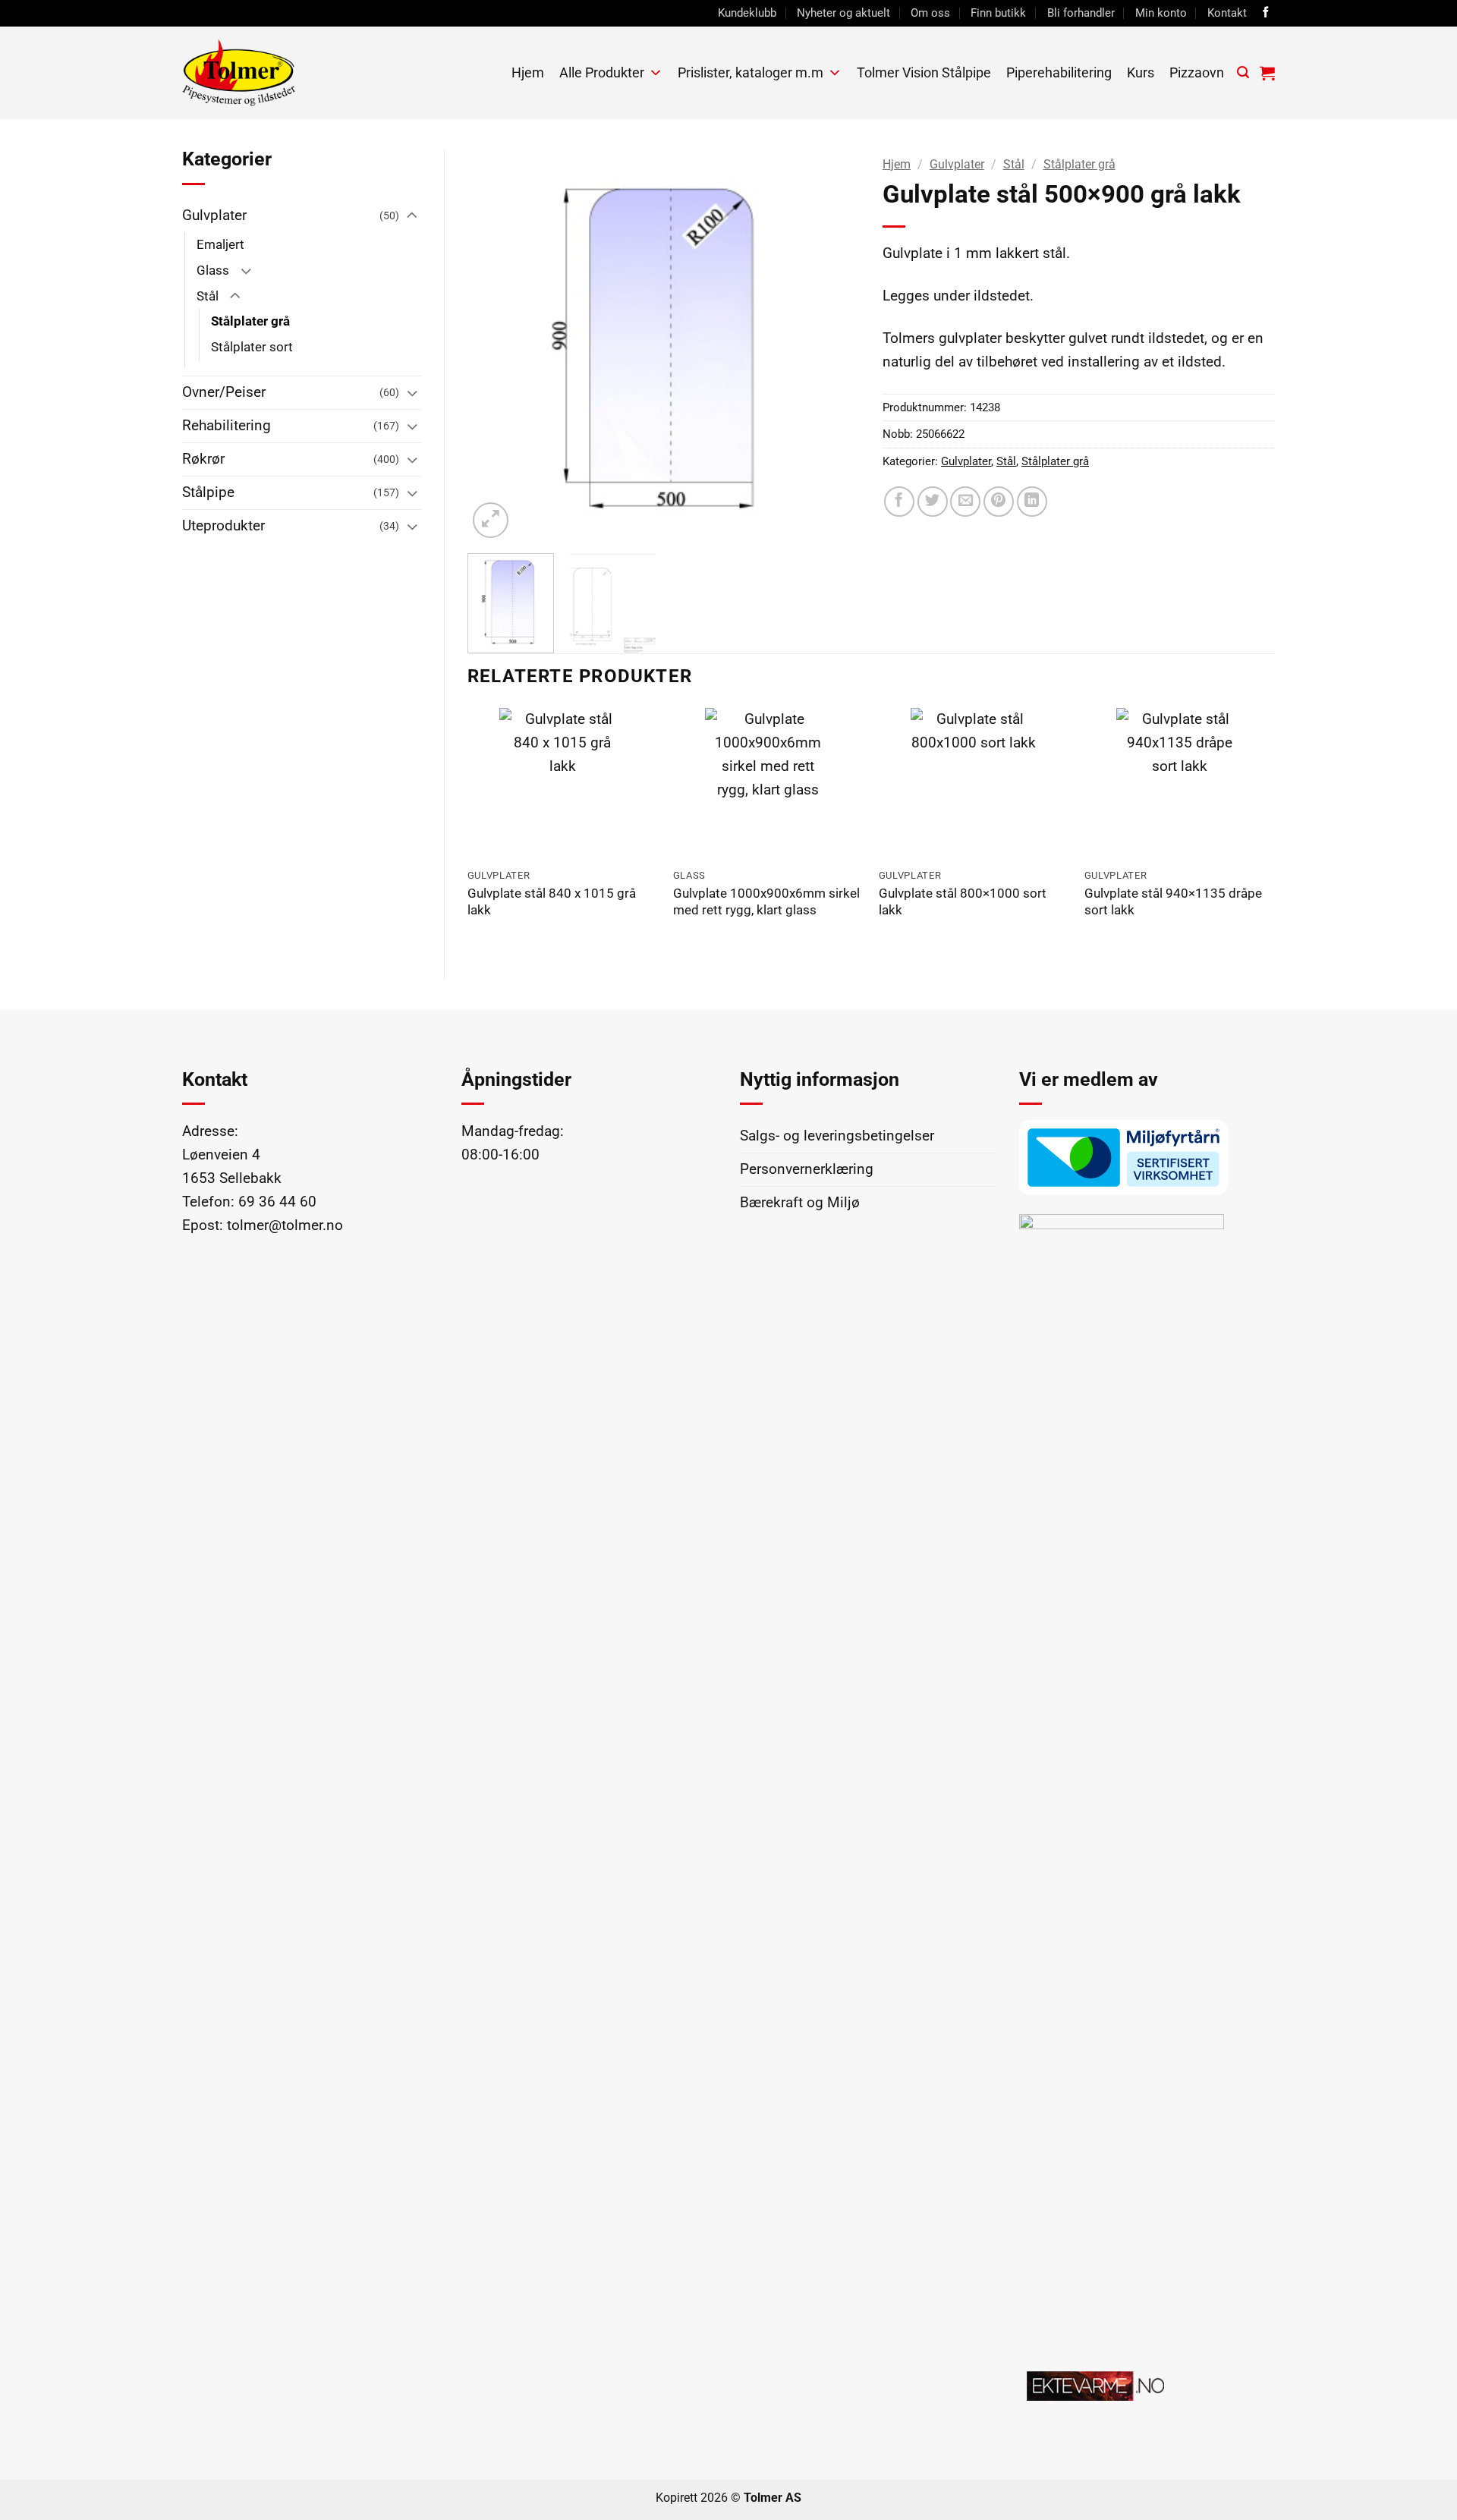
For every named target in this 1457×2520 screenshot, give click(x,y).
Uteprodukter (223, 525)
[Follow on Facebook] (1266, 13)
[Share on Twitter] (933, 502)
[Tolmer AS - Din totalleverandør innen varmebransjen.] (295, 73)
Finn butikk (998, 13)
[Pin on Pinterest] (999, 502)
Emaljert (220, 244)
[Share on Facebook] (899, 502)
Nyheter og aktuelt (843, 13)
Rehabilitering (227, 425)
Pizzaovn (1197, 72)
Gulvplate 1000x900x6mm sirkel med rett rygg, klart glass (766, 902)
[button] (1243, 72)
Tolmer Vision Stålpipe (924, 72)
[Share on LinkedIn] (1032, 502)
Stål (208, 296)
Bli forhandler (1081, 13)
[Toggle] (412, 216)
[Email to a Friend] (965, 502)
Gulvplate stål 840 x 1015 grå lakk (552, 902)
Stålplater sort (252, 347)
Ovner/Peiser (224, 392)
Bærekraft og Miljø (800, 1202)
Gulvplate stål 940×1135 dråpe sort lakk (1173, 902)
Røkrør (203, 459)
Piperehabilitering (1059, 72)
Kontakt (1227, 13)
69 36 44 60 (277, 1202)
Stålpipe (208, 492)
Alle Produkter (602, 72)
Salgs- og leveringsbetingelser (837, 1136)
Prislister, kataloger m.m (751, 72)
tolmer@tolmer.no (285, 1225)
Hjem (528, 72)
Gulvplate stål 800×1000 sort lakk (963, 902)
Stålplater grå (250, 321)
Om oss (930, 13)
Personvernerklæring (807, 1169)
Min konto (1161, 13)
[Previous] (495, 346)
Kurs (1141, 72)
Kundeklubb (747, 13)
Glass (213, 270)
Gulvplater (214, 215)
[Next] (832, 346)
